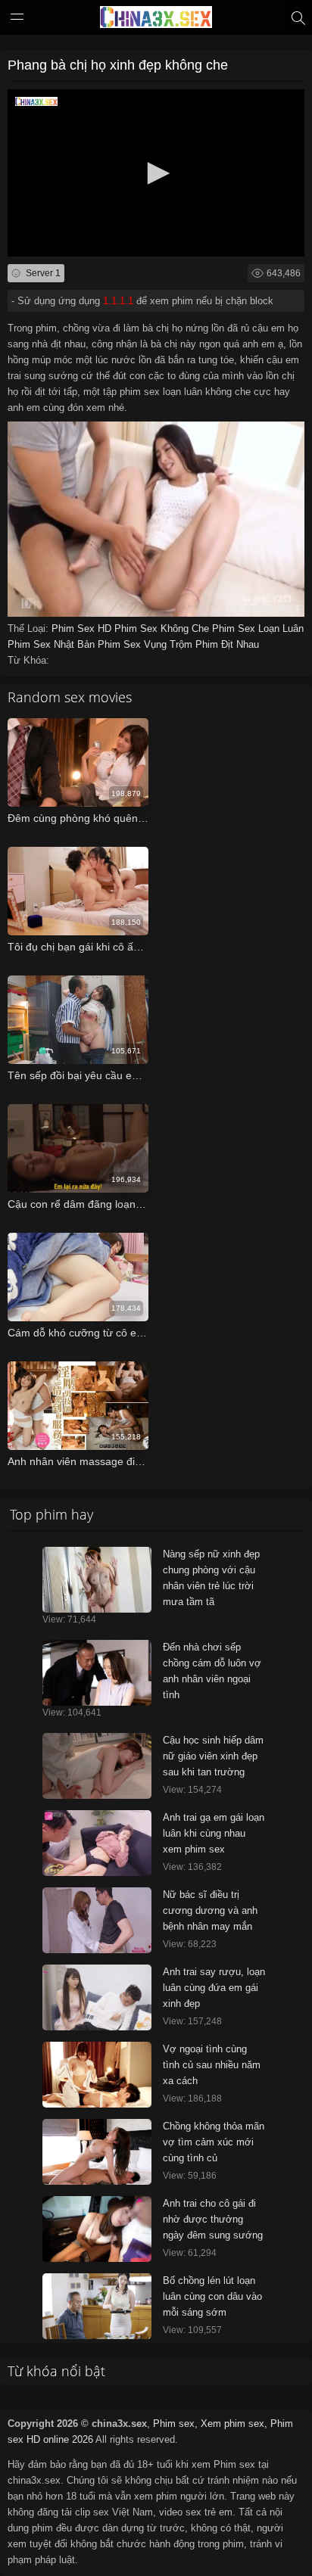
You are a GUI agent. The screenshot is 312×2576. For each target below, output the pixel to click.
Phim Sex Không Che (163, 628)
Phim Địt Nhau (227, 644)
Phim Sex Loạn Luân (258, 628)
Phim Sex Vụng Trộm (147, 644)
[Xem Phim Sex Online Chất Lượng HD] (156, 20)
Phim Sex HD (83, 628)
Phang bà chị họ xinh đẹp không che (118, 65)
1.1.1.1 (118, 301)
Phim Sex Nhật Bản (53, 644)
